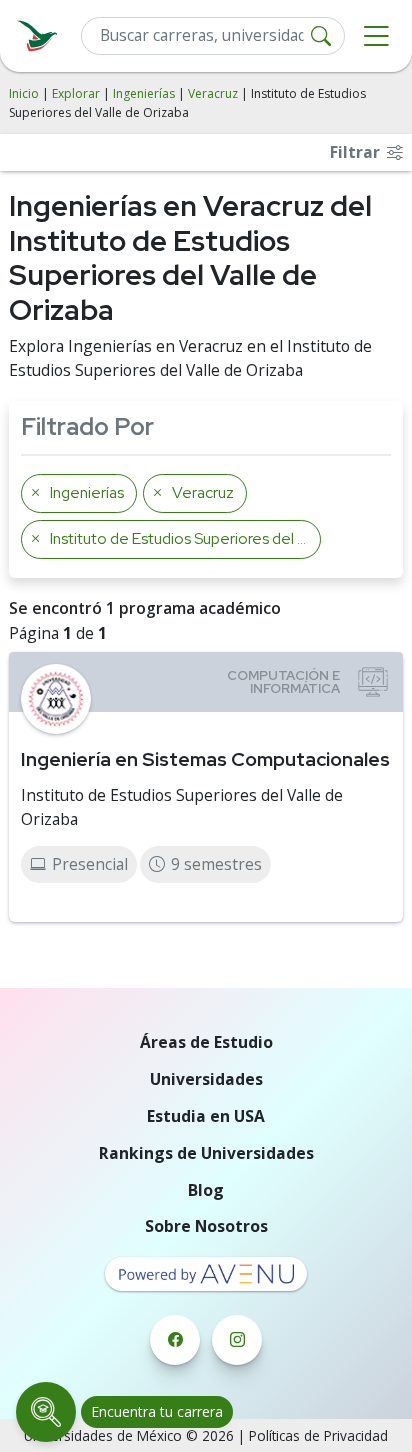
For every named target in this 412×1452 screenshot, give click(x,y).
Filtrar (357, 152)
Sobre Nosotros (206, 1226)
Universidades (206, 1079)
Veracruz (213, 93)
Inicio (24, 93)
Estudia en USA (206, 1116)
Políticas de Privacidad (318, 1435)
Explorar (76, 93)
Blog (206, 1190)
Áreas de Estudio (206, 1042)
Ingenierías (144, 93)
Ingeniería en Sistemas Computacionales (205, 759)
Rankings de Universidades (206, 1153)
